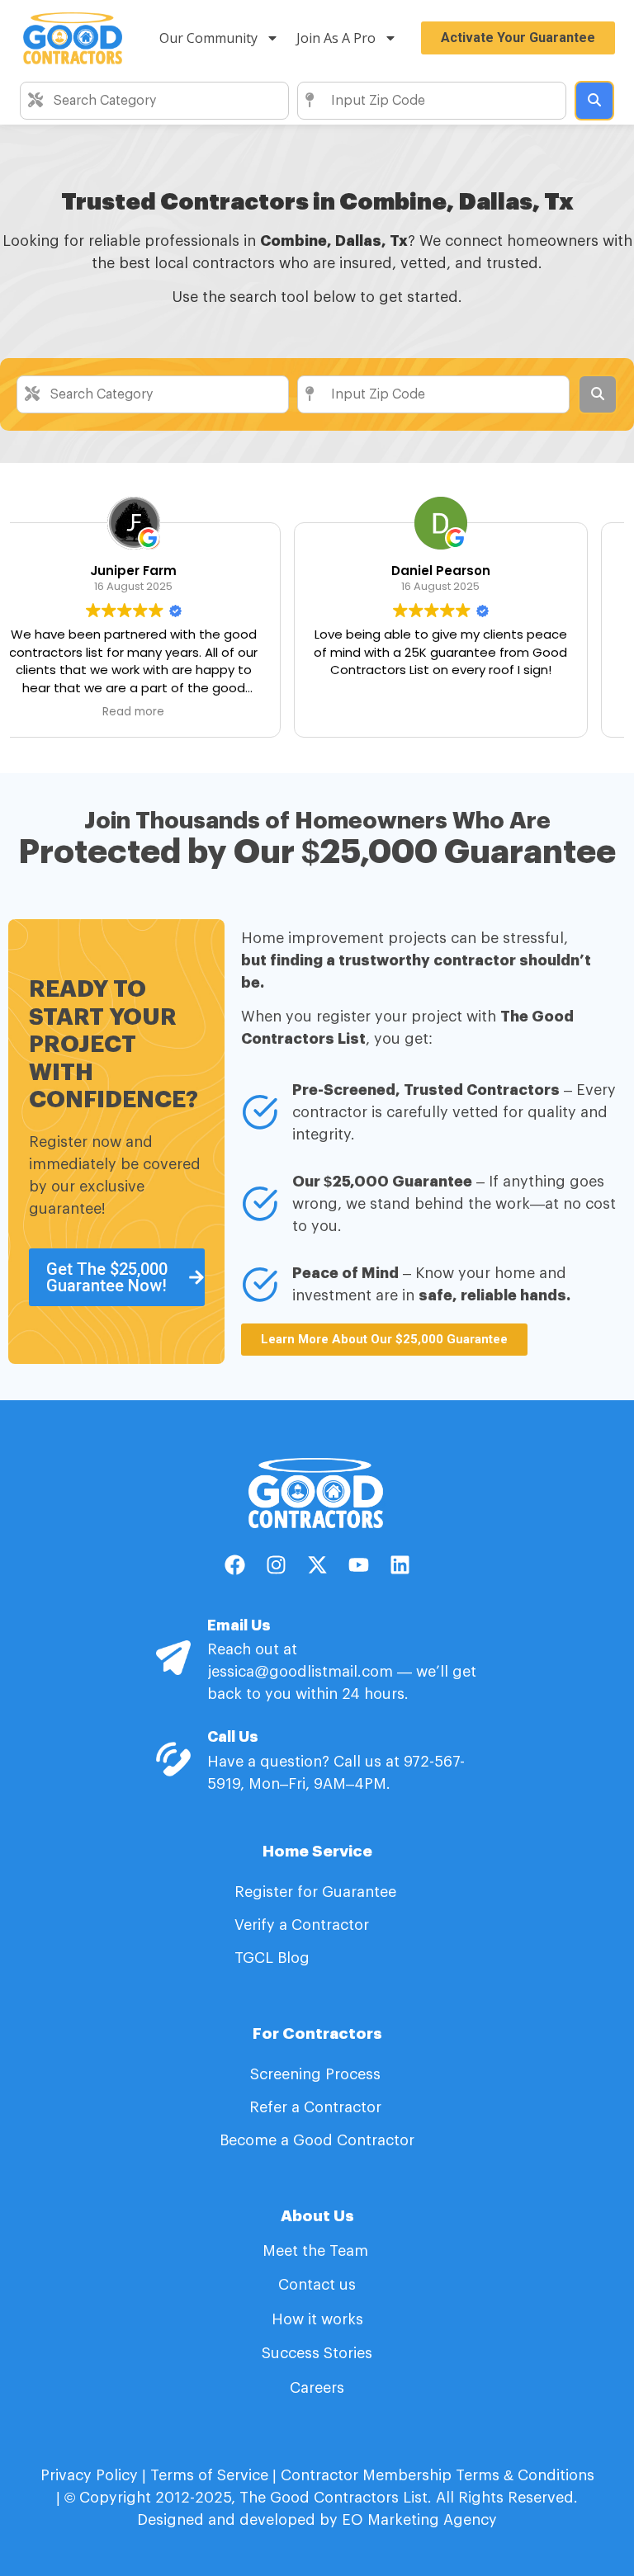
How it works (317, 2319)
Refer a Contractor (317, 2107)
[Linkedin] (400, 1565)
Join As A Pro (336, 38)
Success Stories (317, 2353)
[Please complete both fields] (594, 101)
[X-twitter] (317, 1565)
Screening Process (317, 2074)
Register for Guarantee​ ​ (317, 1892)
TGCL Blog (272, 1958)
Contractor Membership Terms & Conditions (438, 2475)
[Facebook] (234, 1565)
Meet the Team (317, 2251)
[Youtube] (358, 1565)
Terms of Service (209, 2475)
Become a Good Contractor (317, 2140)
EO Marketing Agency (417, 2520)
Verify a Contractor (302, 1925)
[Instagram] (276, 1565)
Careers (317, 2388)
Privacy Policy (89, 2475)
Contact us (317, 2285)
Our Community (208, 38)
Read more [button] (471, 712)
